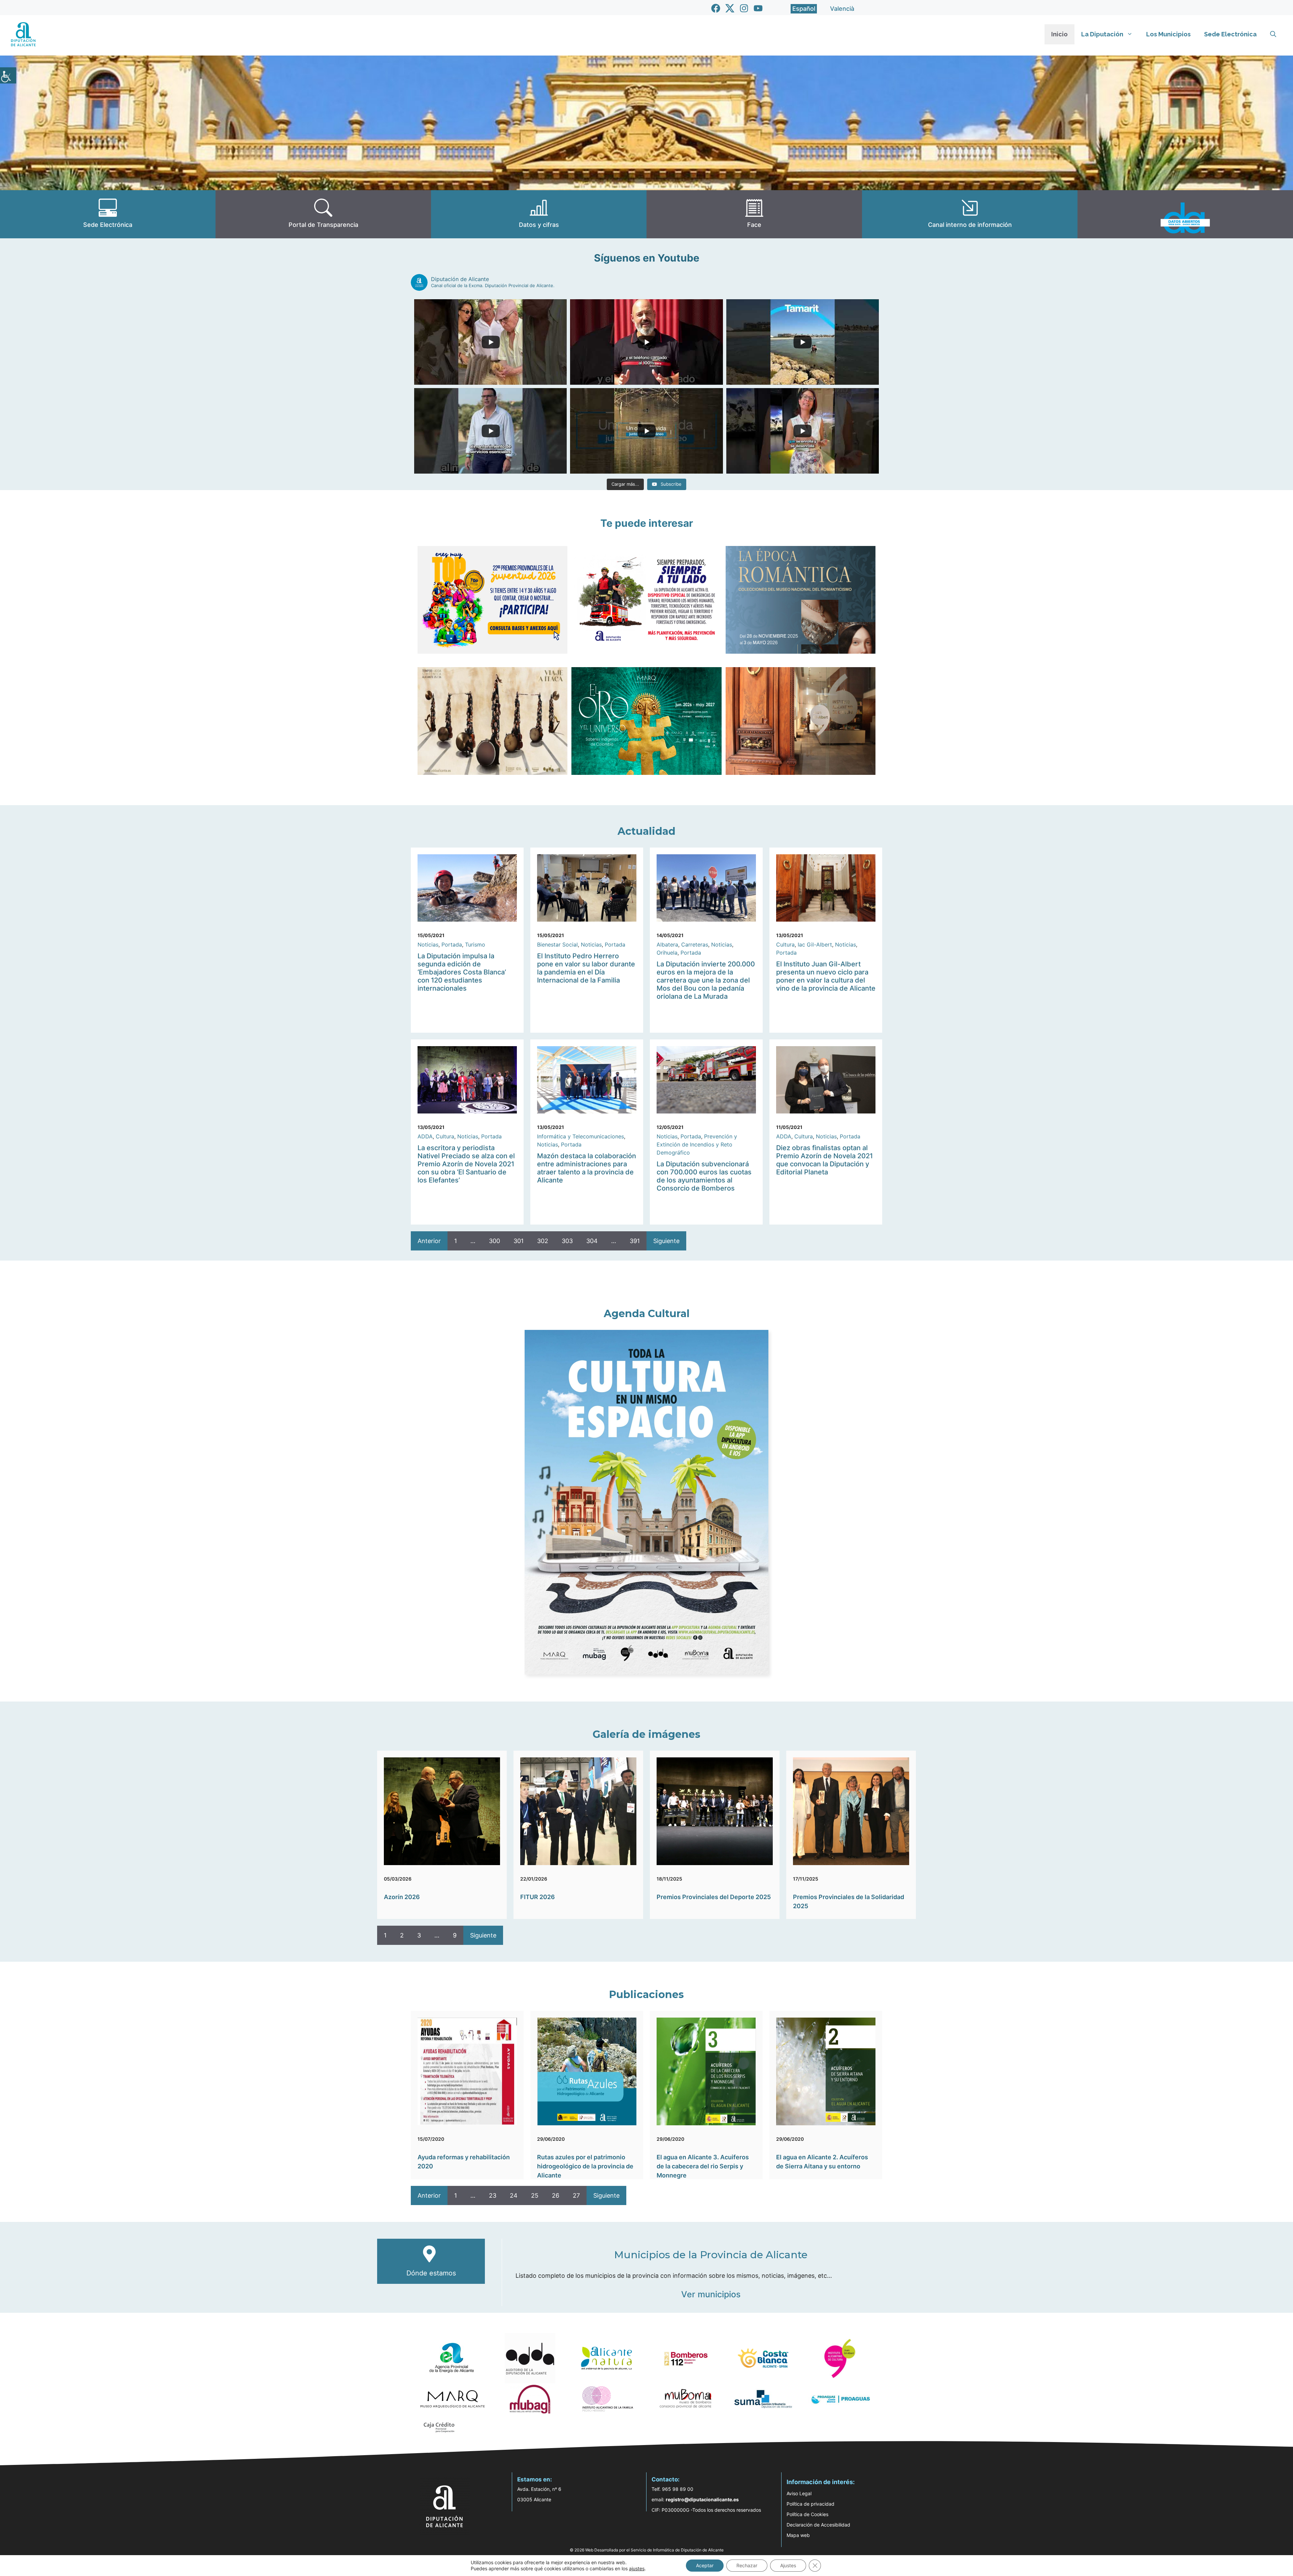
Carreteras (695, 944)
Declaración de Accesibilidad (818, 2525)
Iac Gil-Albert (815, 944)
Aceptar (705, 2565)
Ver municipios (711, 2294)
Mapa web (798, 2535)
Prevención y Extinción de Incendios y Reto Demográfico (697, 1144)
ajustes (637, 2568)
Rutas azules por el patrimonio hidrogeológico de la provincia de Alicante (585, 2166)
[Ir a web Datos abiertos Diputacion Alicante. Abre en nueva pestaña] (1185, 214)
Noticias (428, 944)
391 (635, 1241)
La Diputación (1102, 34)
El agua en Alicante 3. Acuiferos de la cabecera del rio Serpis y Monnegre (703, 2166)
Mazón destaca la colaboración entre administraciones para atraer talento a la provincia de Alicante (587, 1168)
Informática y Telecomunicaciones (581, 1136)
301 (519, 1241)
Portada (452, 944)
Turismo (475, 944)
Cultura (785, 944)
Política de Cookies (807, 2514)
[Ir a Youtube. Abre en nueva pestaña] (758, 8)
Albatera (667, 944)
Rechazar (747, 2565)
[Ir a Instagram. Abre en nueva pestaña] (744, 8)
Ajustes (788, 2565)
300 (494, 1241)
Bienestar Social (557, 944)
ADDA (425, 1136)
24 (514, 2195)
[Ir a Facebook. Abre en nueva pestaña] (716, 8)
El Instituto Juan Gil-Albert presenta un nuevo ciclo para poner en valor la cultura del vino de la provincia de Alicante (826, 976)
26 (556, 2195)
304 (592, 1241)
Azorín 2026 (402, 1897)
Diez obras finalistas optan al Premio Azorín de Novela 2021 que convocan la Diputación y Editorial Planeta (824, 1160)
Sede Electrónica (1230, 34)
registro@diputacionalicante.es (702, 2499)
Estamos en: (535, 2479)
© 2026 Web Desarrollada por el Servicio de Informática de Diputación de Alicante (647, 2550)
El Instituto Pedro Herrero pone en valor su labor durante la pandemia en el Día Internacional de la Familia (586, 968)
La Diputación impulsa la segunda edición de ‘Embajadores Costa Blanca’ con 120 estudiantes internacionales (462, 972)
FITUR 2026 (538, 1897)
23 (493, 2195)
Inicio (1059, 34)
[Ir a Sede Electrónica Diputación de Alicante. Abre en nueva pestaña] (108, 214)
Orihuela (667, 953)
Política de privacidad (810, 2504)
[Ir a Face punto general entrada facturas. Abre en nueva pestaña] (754, 214)
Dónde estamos (431, 2273)
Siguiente (666, 1241)
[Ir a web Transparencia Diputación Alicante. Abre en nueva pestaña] (323, 214)
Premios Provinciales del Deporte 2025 (714, 1897)
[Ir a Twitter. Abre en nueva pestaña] (730, 8)
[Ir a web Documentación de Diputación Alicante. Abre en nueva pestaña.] (539, 214)
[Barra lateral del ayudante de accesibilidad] (8, 75)
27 (576, 2195)
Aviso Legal (799, 2493)
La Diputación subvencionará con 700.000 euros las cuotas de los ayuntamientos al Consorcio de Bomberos (704, 1176)
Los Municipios (1168, 34)
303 (567, 1241)
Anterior (429, 1241)
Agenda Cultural (647, 1314)
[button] (1273, 34)
